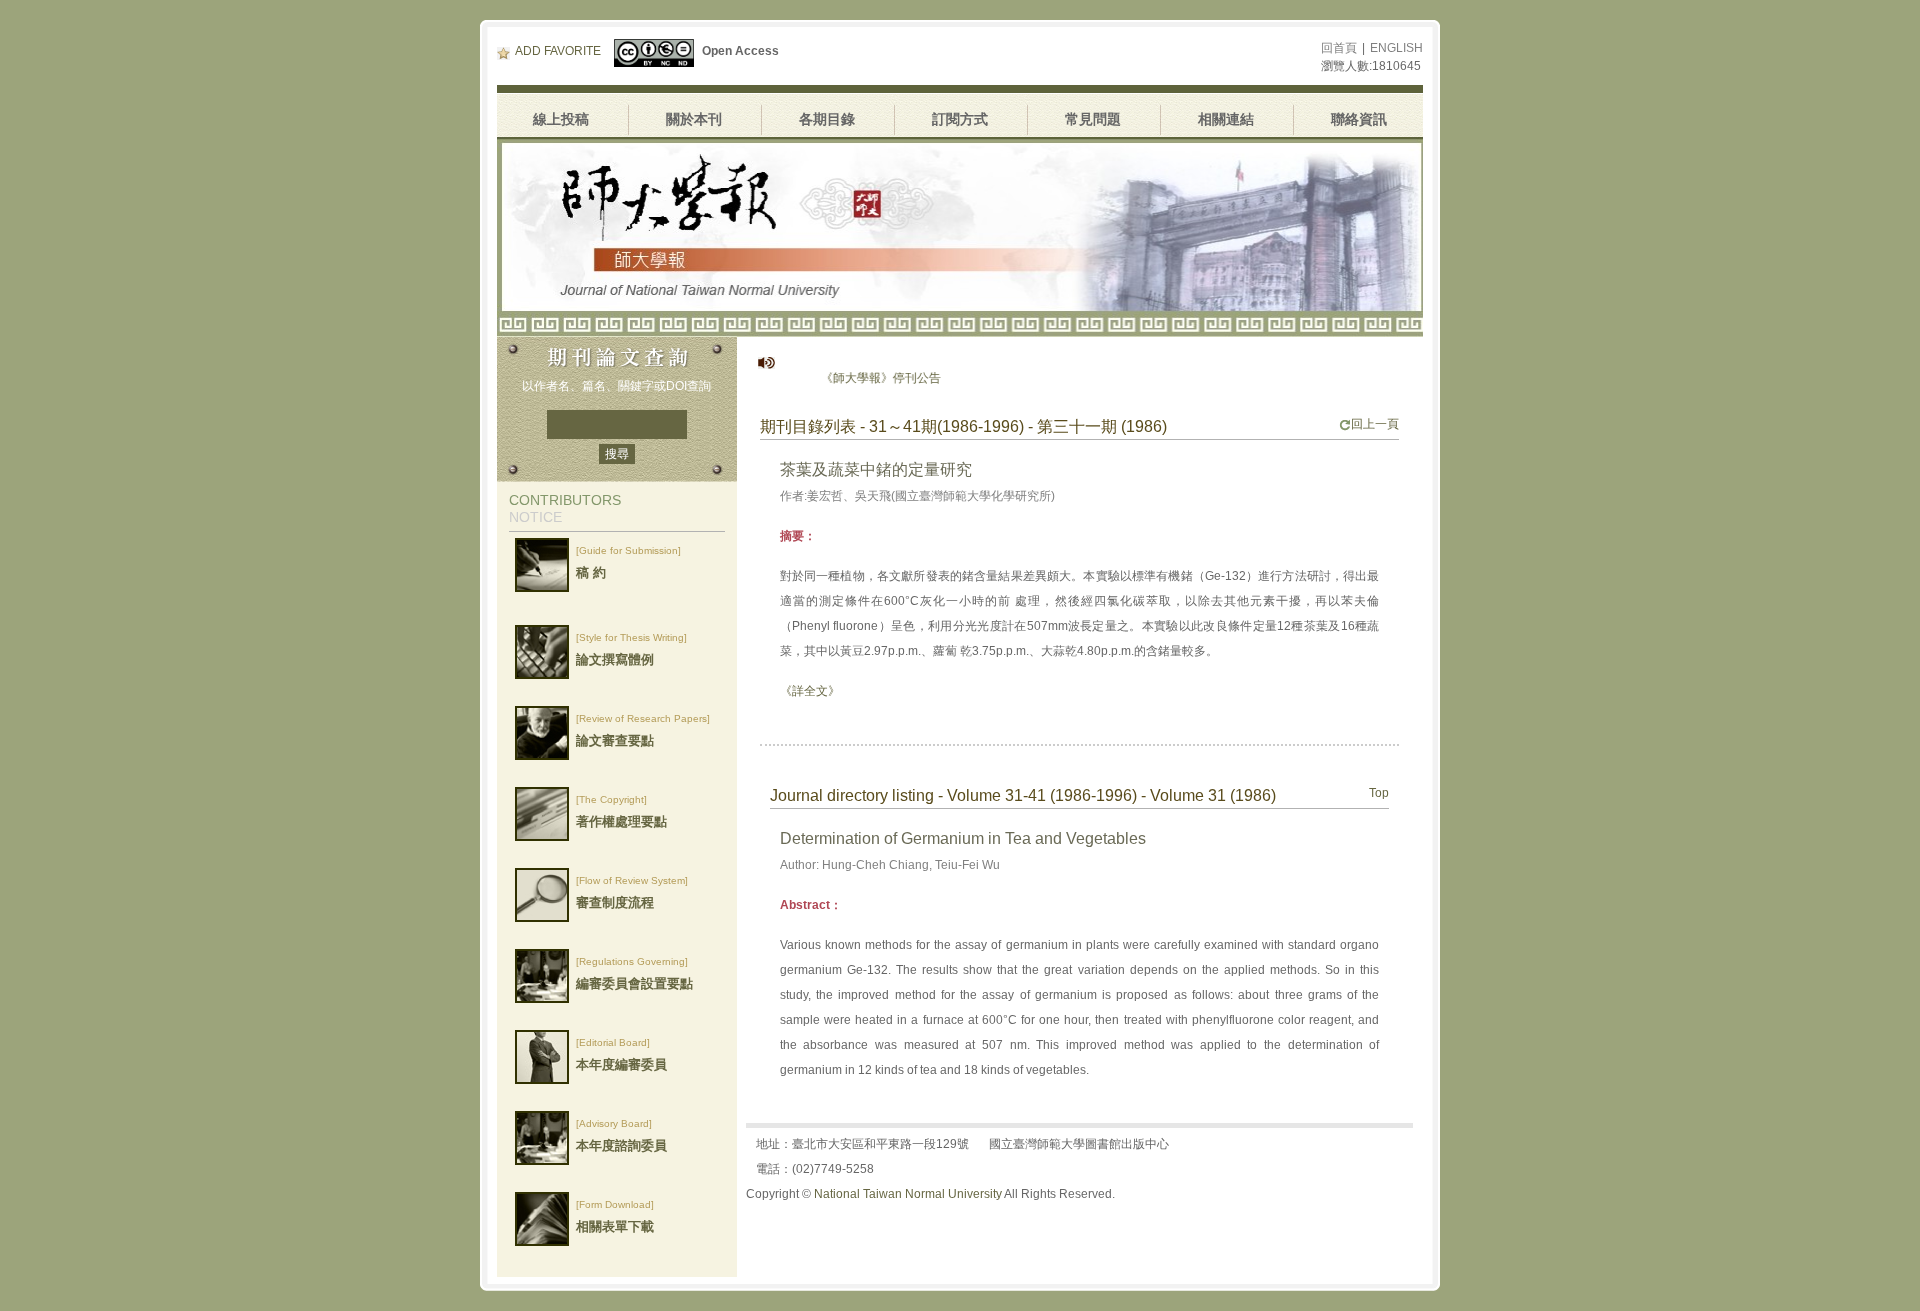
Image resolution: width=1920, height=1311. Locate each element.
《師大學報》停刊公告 (851, 378)
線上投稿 (561, 119)
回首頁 (1339, 48)
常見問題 (1093, 119)
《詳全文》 (810, 691)
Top (1379, 793)
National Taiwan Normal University (908, 1194)
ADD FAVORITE (558, 51)
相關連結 (1226, 119)
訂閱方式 (960, 119)
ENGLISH (1396, 48)
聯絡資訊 (1359, 119)
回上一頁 (1375, 424)
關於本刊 (694, 119)
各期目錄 (827, 119)
